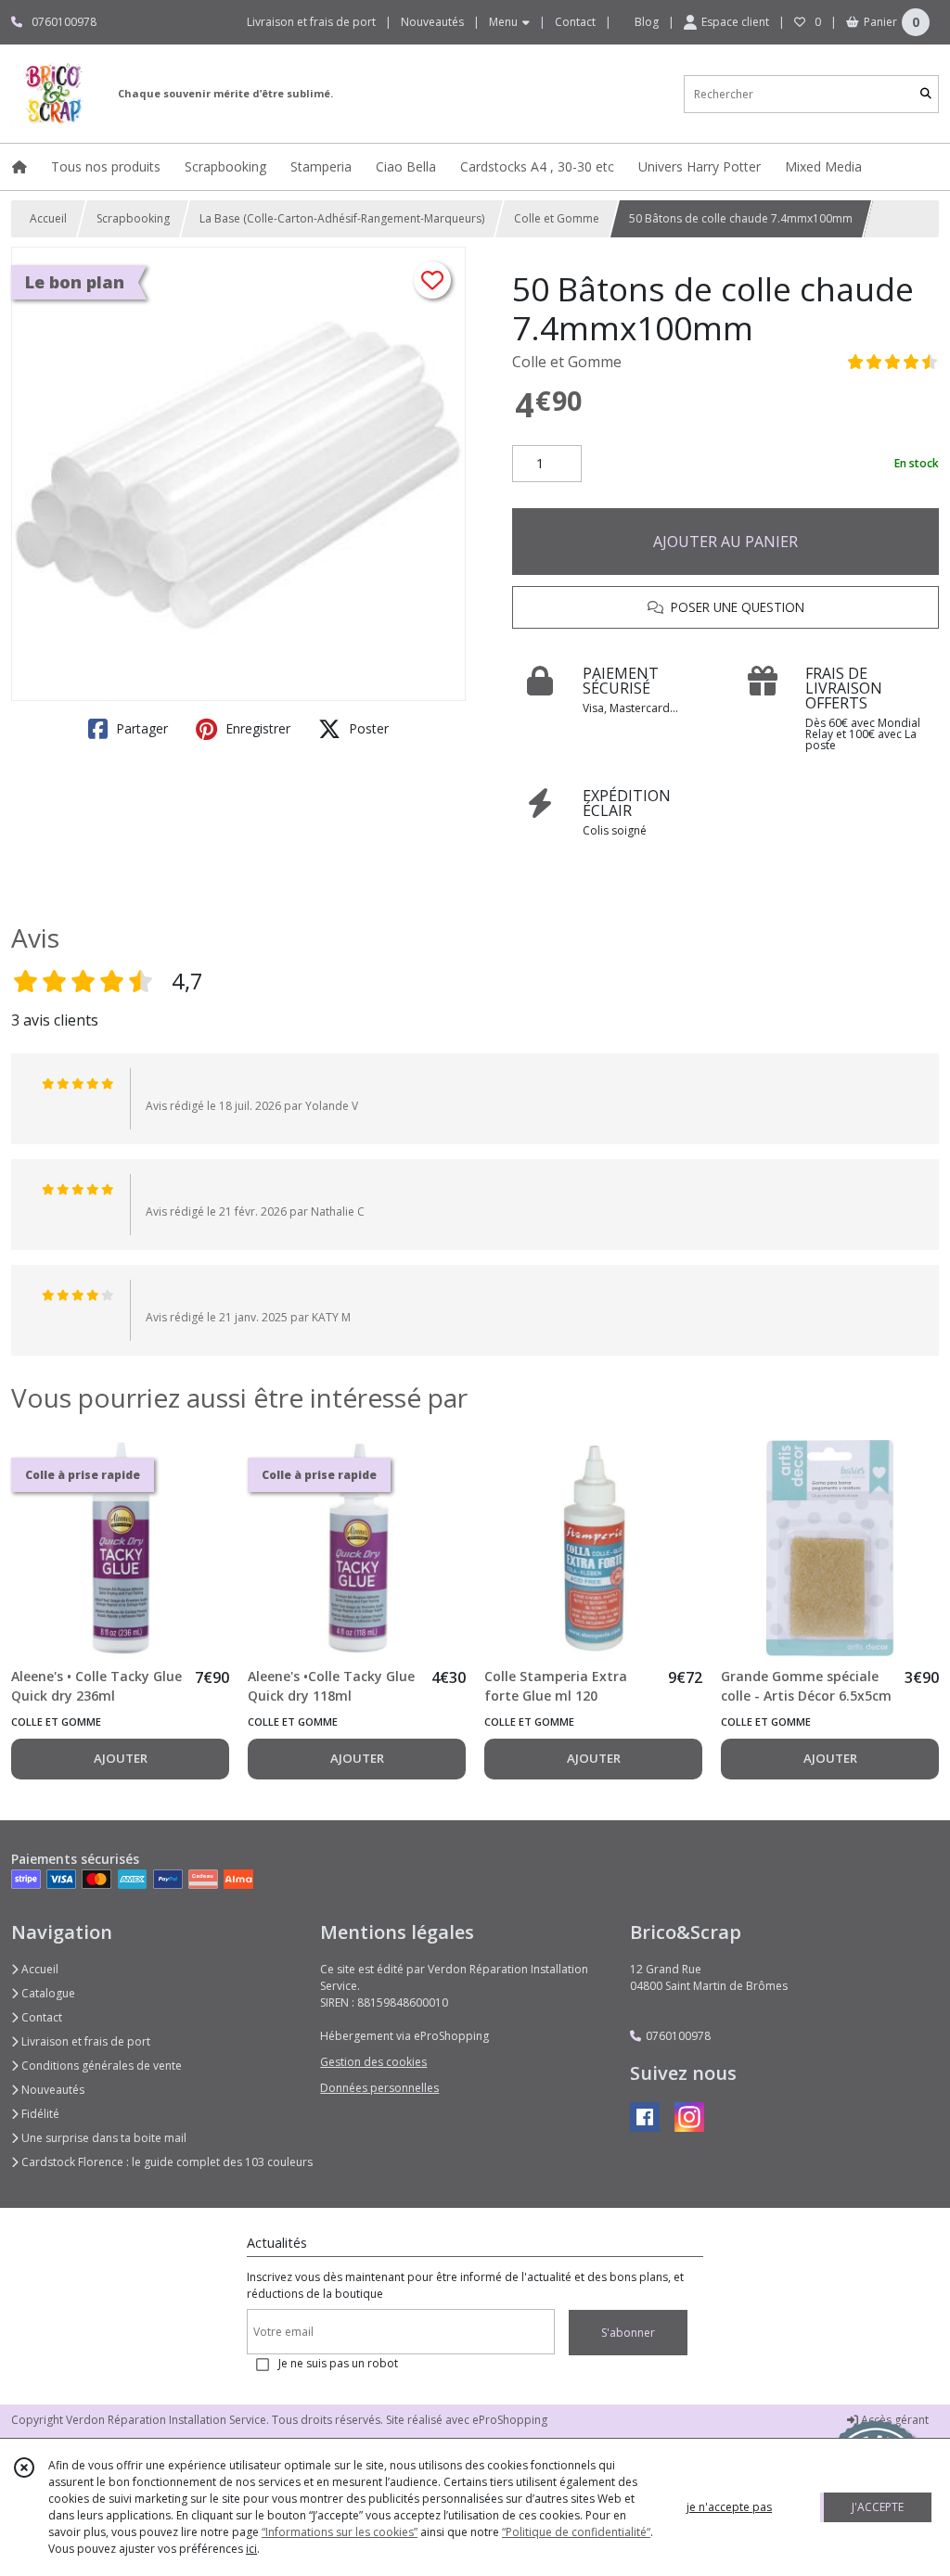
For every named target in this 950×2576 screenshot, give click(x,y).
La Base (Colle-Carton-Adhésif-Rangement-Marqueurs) (342, 218)
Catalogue (47, 1993)
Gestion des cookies (373, 2062)
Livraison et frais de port (84, 2041)
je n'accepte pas (729, 2507)
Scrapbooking (133, 218)
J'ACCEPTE (878, 2507)
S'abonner (628, 2333)
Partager (140, 728)
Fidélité (39, 2114)
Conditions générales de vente (100, 2066)
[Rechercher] (926, 94)
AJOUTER (121, 1758)
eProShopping (510, 2420)
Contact (575, 22)
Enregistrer (256, 728)
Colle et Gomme (557, 218)
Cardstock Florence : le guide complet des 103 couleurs (166, 2162)
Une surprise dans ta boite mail (103, 2138)
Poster (367, 728)
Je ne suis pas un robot (338, 2363)
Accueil (48, 218)
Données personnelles (379, 2088)
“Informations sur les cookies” (340, 2532)
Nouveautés (51, 2090)
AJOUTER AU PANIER (725, 542)
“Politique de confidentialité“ (576, 2532)
